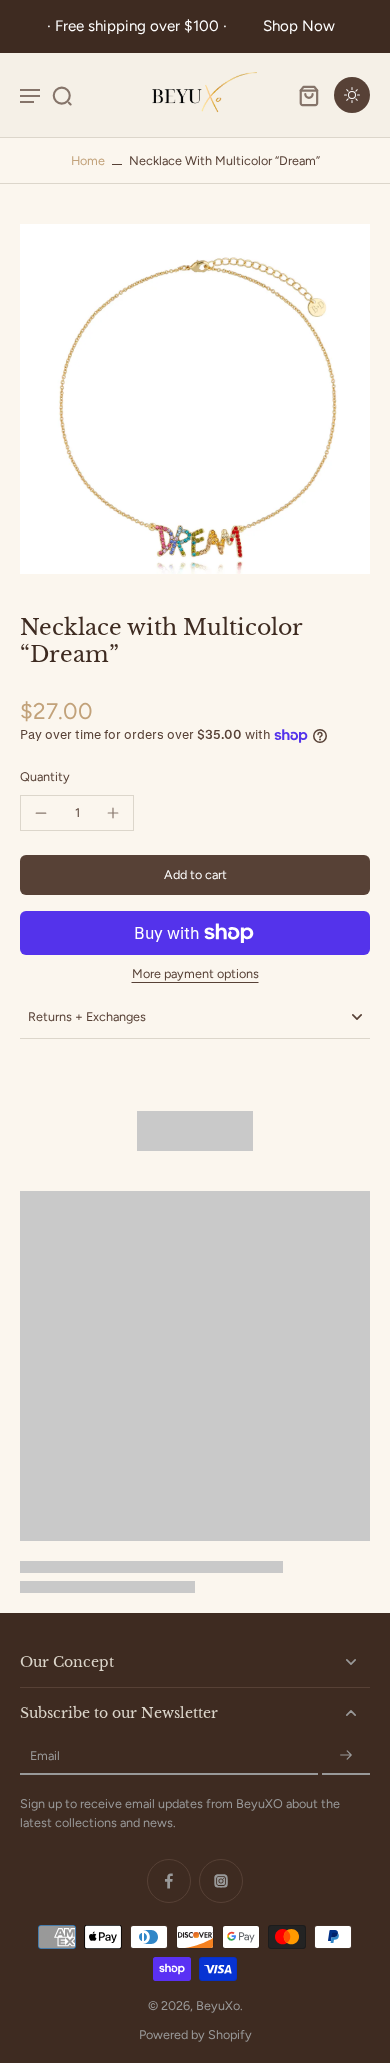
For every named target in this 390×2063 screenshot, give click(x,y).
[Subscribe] (346, 1756)
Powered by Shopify (195, 2034)
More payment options (195, 974)
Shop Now (299, 26)
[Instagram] (221, 1881)
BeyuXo (218, 2005)
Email (45, 1756)
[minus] (41, 813)
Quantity (45, 776)
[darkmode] (352, 95)
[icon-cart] (308, 95)
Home (88, 160)
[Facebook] (169, 1881)
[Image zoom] (195, 399)
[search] (62, 95)
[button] (195, 875)
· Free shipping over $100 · (141, 26)
